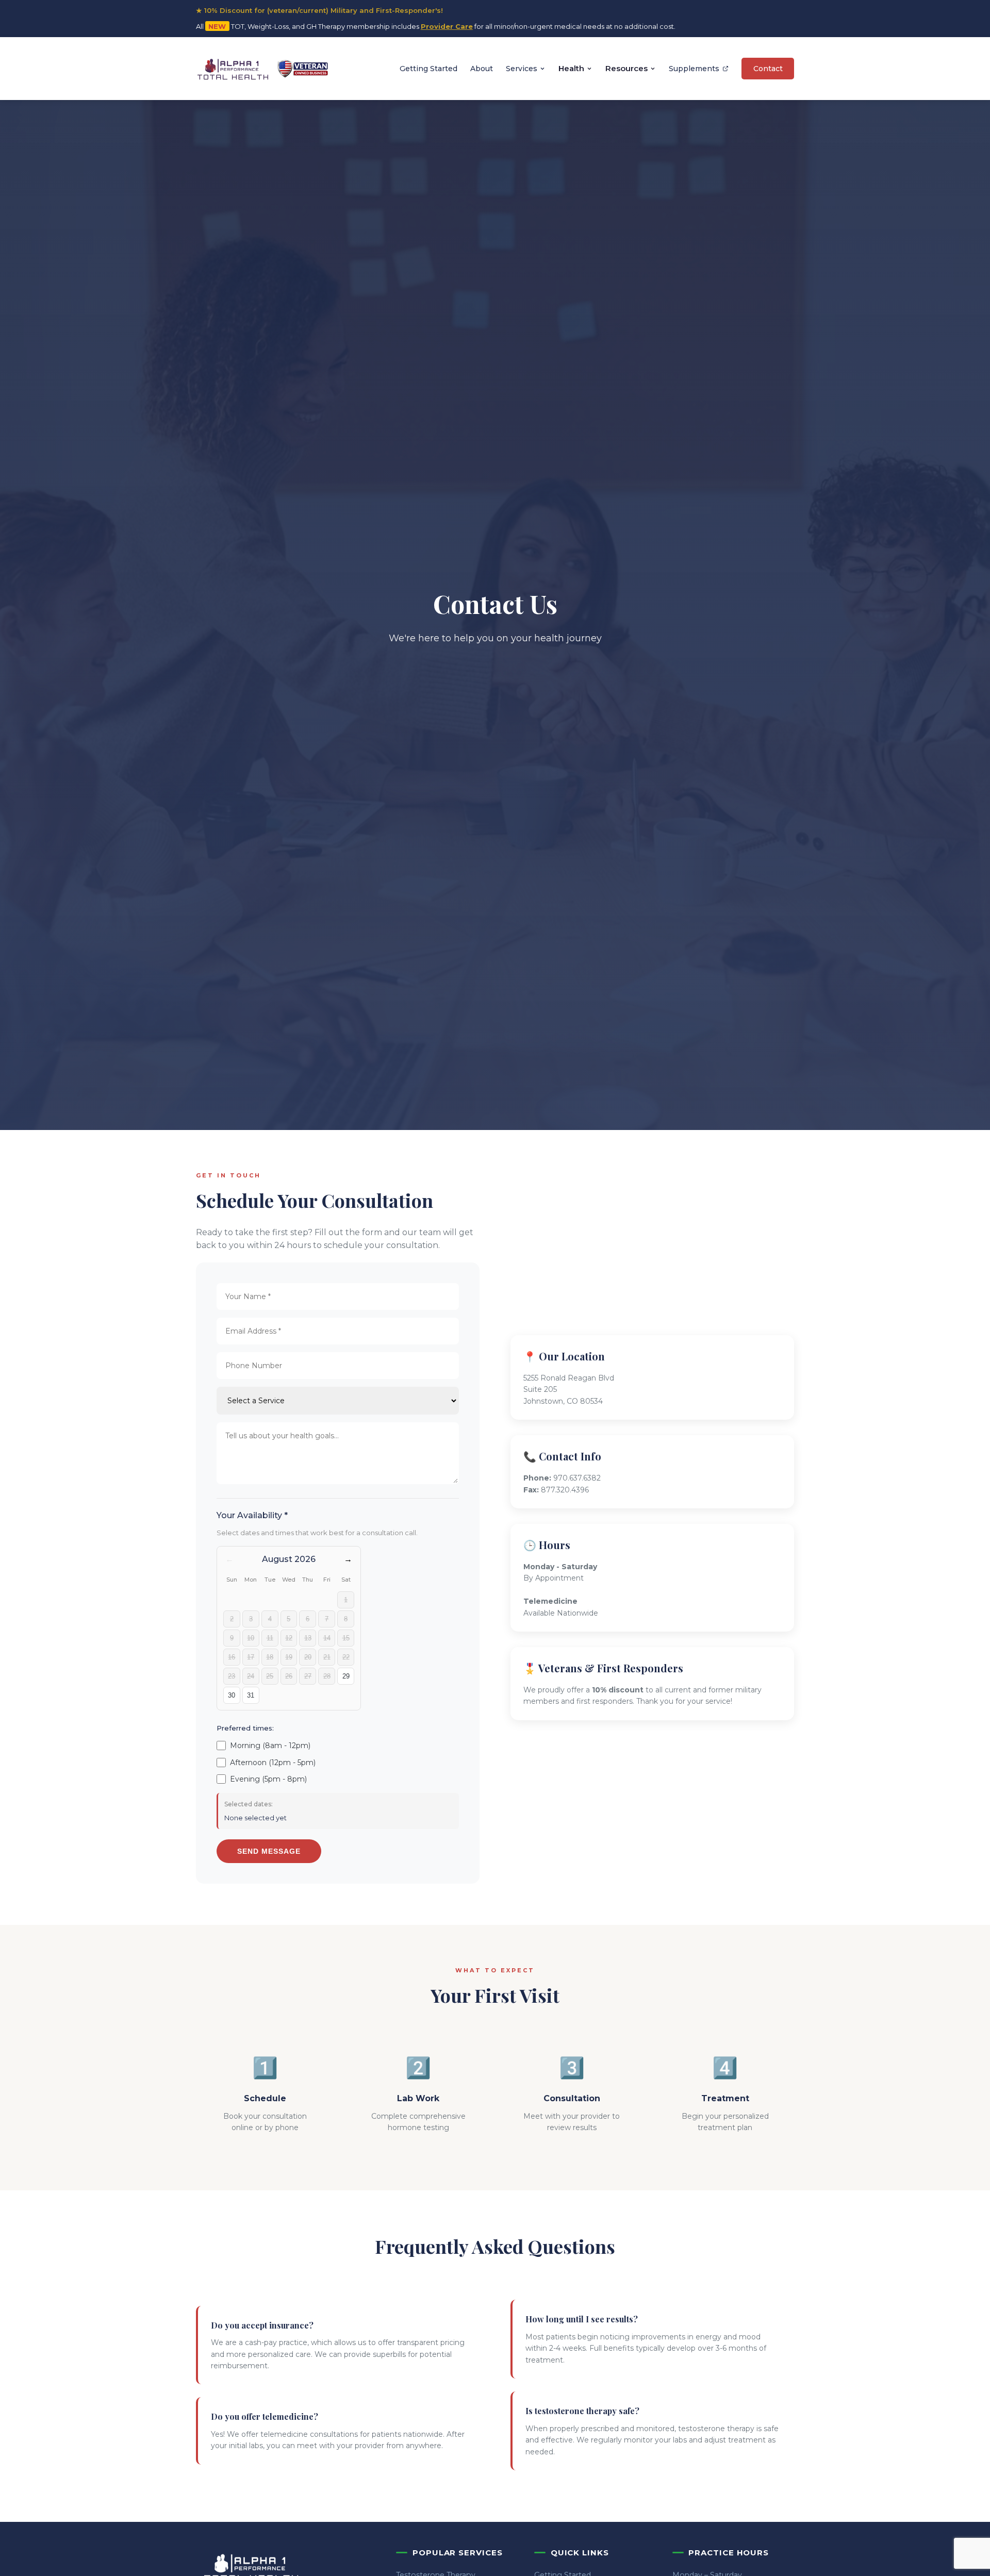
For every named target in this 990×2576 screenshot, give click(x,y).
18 (270, 1657)
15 (346, 1638)
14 (327, 1638)
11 (270, 1638)
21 (327, 1657)
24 (251, 1676)
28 (327, 1676)
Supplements (694, 68)
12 (289, 1638)
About (482, 68)
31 (251, 1695)
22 (346, 1657)
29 (346, 1676)
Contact (768, 68)
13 (308, 1638)
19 (289, 1657)
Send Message (269, 1851)
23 (232, 1676)
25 (270, 1676)
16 (232, 1657)
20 (308, 1657)
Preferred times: (245, 1728)
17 (251, 1657)
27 (308, 1676)
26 (289, 1676)
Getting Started (428, 68)
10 (251, 1638)
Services (522, 68)
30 (232, 1695)
